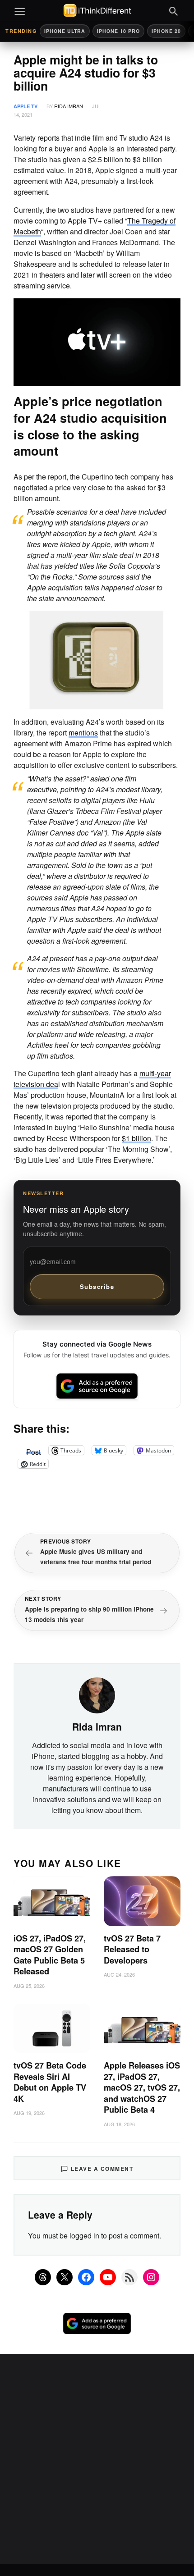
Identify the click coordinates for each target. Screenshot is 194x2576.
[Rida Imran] (97, 1694)
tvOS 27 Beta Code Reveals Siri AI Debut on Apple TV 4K (50, 2082)
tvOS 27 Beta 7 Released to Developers (132, 1949)
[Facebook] (86, 2277)
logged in (84, 2236)
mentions (83, 733)
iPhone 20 (166, 31)
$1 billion (136, 1138)
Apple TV (25, 106)
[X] (65, 2277)
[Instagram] (151, 2277)
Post (33, 1450)
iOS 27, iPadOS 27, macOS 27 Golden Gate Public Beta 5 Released (50, 1955)
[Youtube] (108, 2277)
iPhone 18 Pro (118, 31)
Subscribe (97, 1286)
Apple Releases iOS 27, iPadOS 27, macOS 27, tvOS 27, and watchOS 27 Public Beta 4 (142, 2087)
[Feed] (129, 2277)
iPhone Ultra (65, 31)
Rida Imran (69, 106)
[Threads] (43, 2277)
